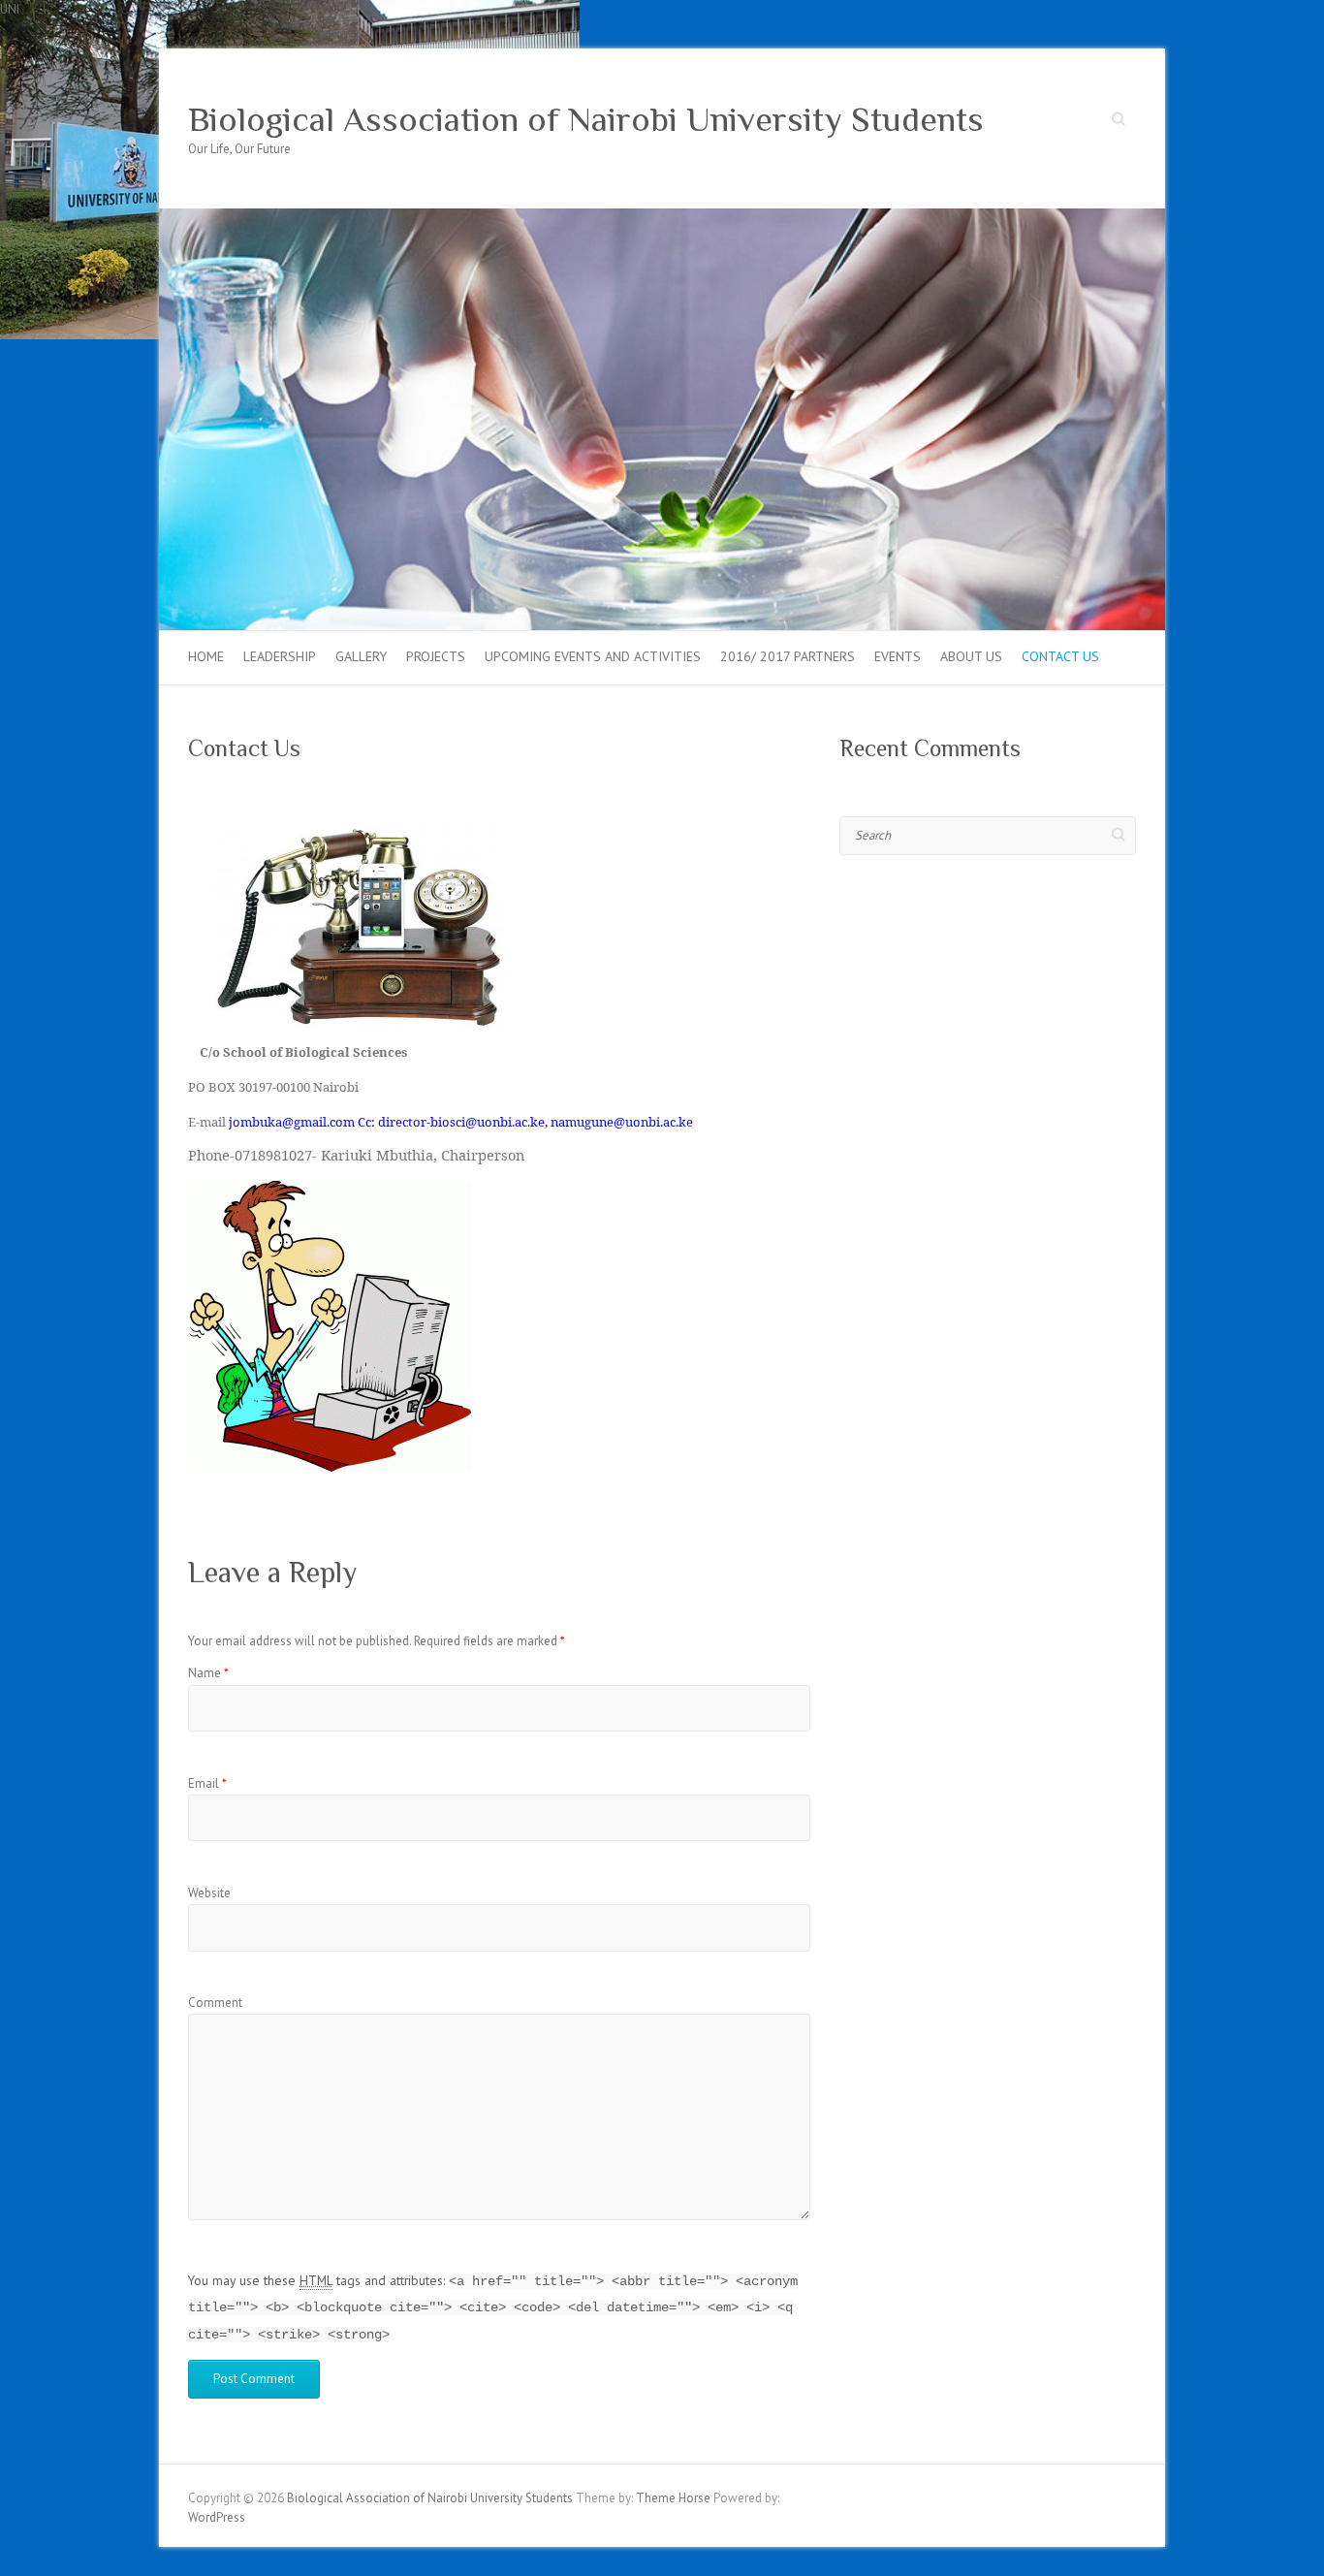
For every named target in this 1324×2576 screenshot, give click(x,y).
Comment (215, 2003)
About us (971, 656)
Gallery (361, 656)
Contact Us (1060, 656)
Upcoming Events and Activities (593, 656)
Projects (436, 656)
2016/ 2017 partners (788, 656)
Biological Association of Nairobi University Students (586, 119)
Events (898, 656)
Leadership (280, 656)
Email (207, 1783)
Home (206, 656)
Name (208, 1673)
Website (209, 1893)
